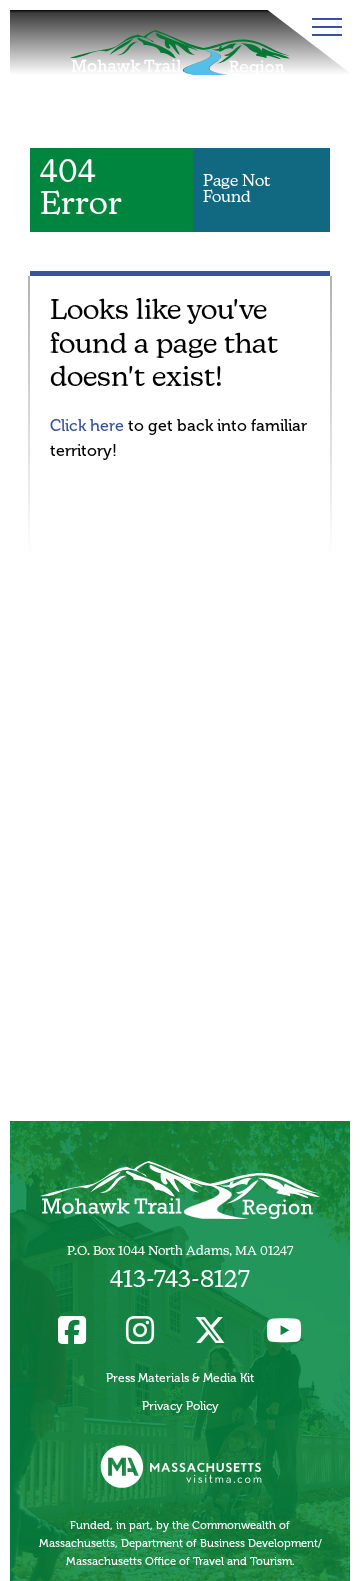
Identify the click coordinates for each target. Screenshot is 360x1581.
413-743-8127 (180, 1281)
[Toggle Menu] (323, 27)
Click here (87, 425)
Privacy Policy (180, 1406)
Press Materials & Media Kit (180, 1378)
